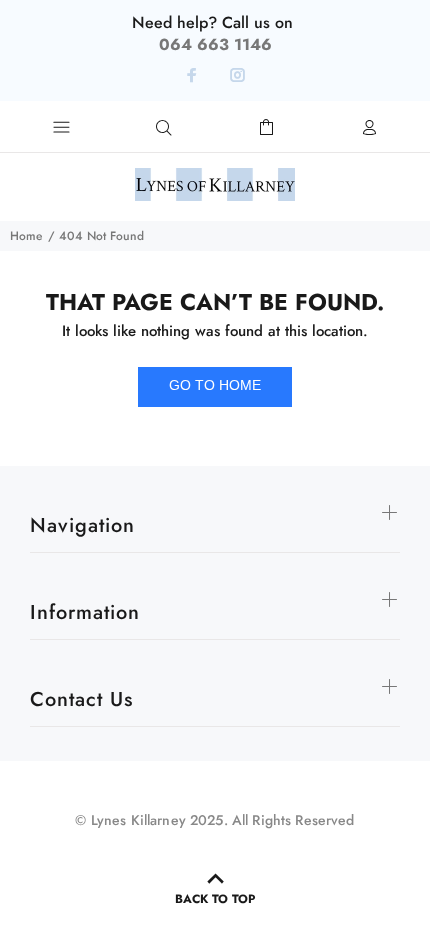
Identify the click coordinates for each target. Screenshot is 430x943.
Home (26, 236)
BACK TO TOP (215, 899)
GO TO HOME (215, 385)
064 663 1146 (215, 44)
